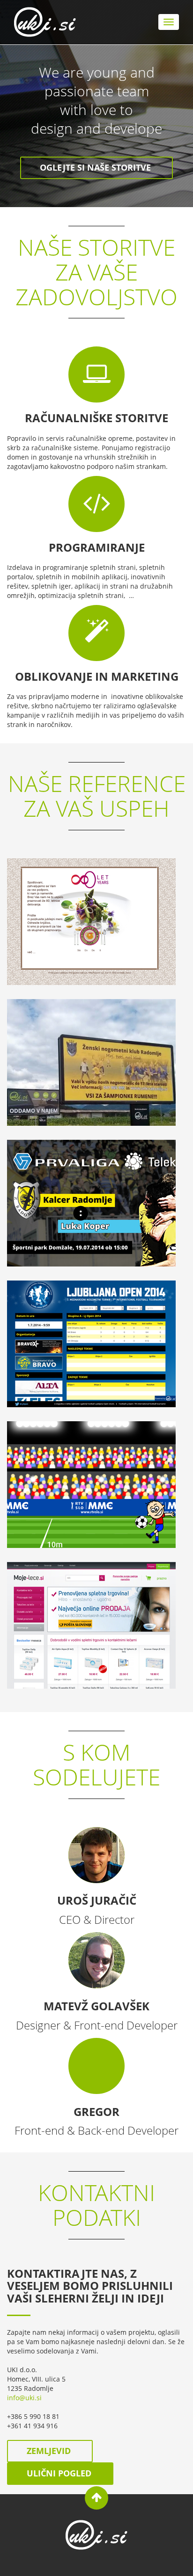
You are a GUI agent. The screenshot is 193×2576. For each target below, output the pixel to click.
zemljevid (50, 2451)
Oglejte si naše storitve (96, 167)
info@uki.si (24, 2398)
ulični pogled (60, 2473)
